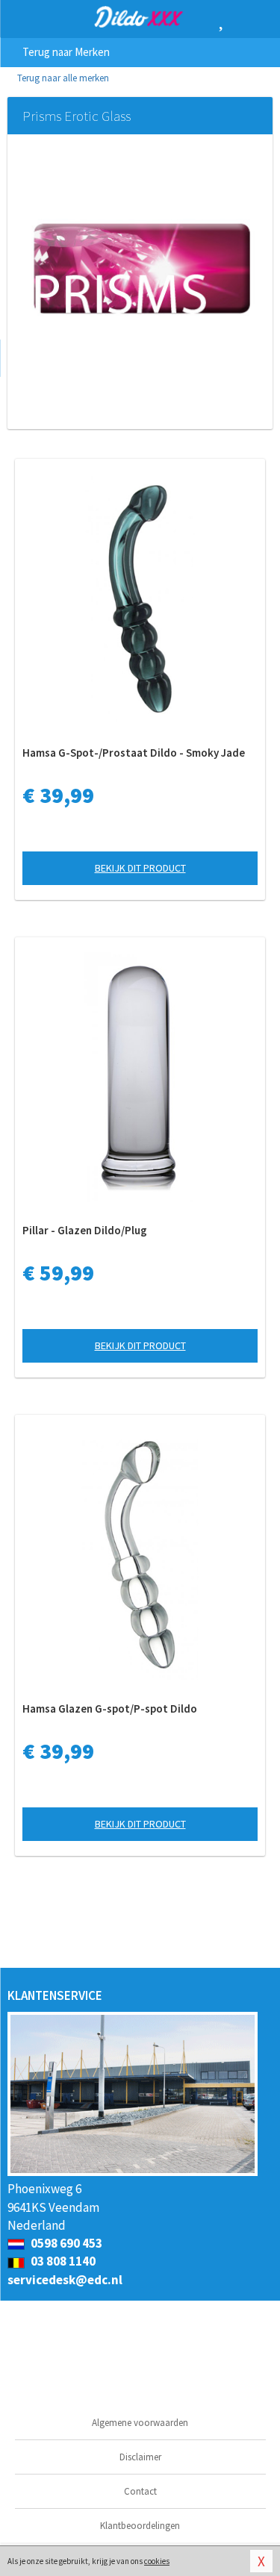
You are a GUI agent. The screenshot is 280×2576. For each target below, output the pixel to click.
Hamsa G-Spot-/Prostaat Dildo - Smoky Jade (134, 753)
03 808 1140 (62, 2261)
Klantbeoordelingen (140, 2526)
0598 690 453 (65, 2243)
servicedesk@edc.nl (65, 2280)
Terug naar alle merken (62, 78)
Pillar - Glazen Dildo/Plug (85, 1230)
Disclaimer (140, 2457)
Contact (140, 2491)
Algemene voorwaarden (140, 2423)
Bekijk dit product (140, 868)
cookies (157, 2561)
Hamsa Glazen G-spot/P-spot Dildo (110, 1709)
